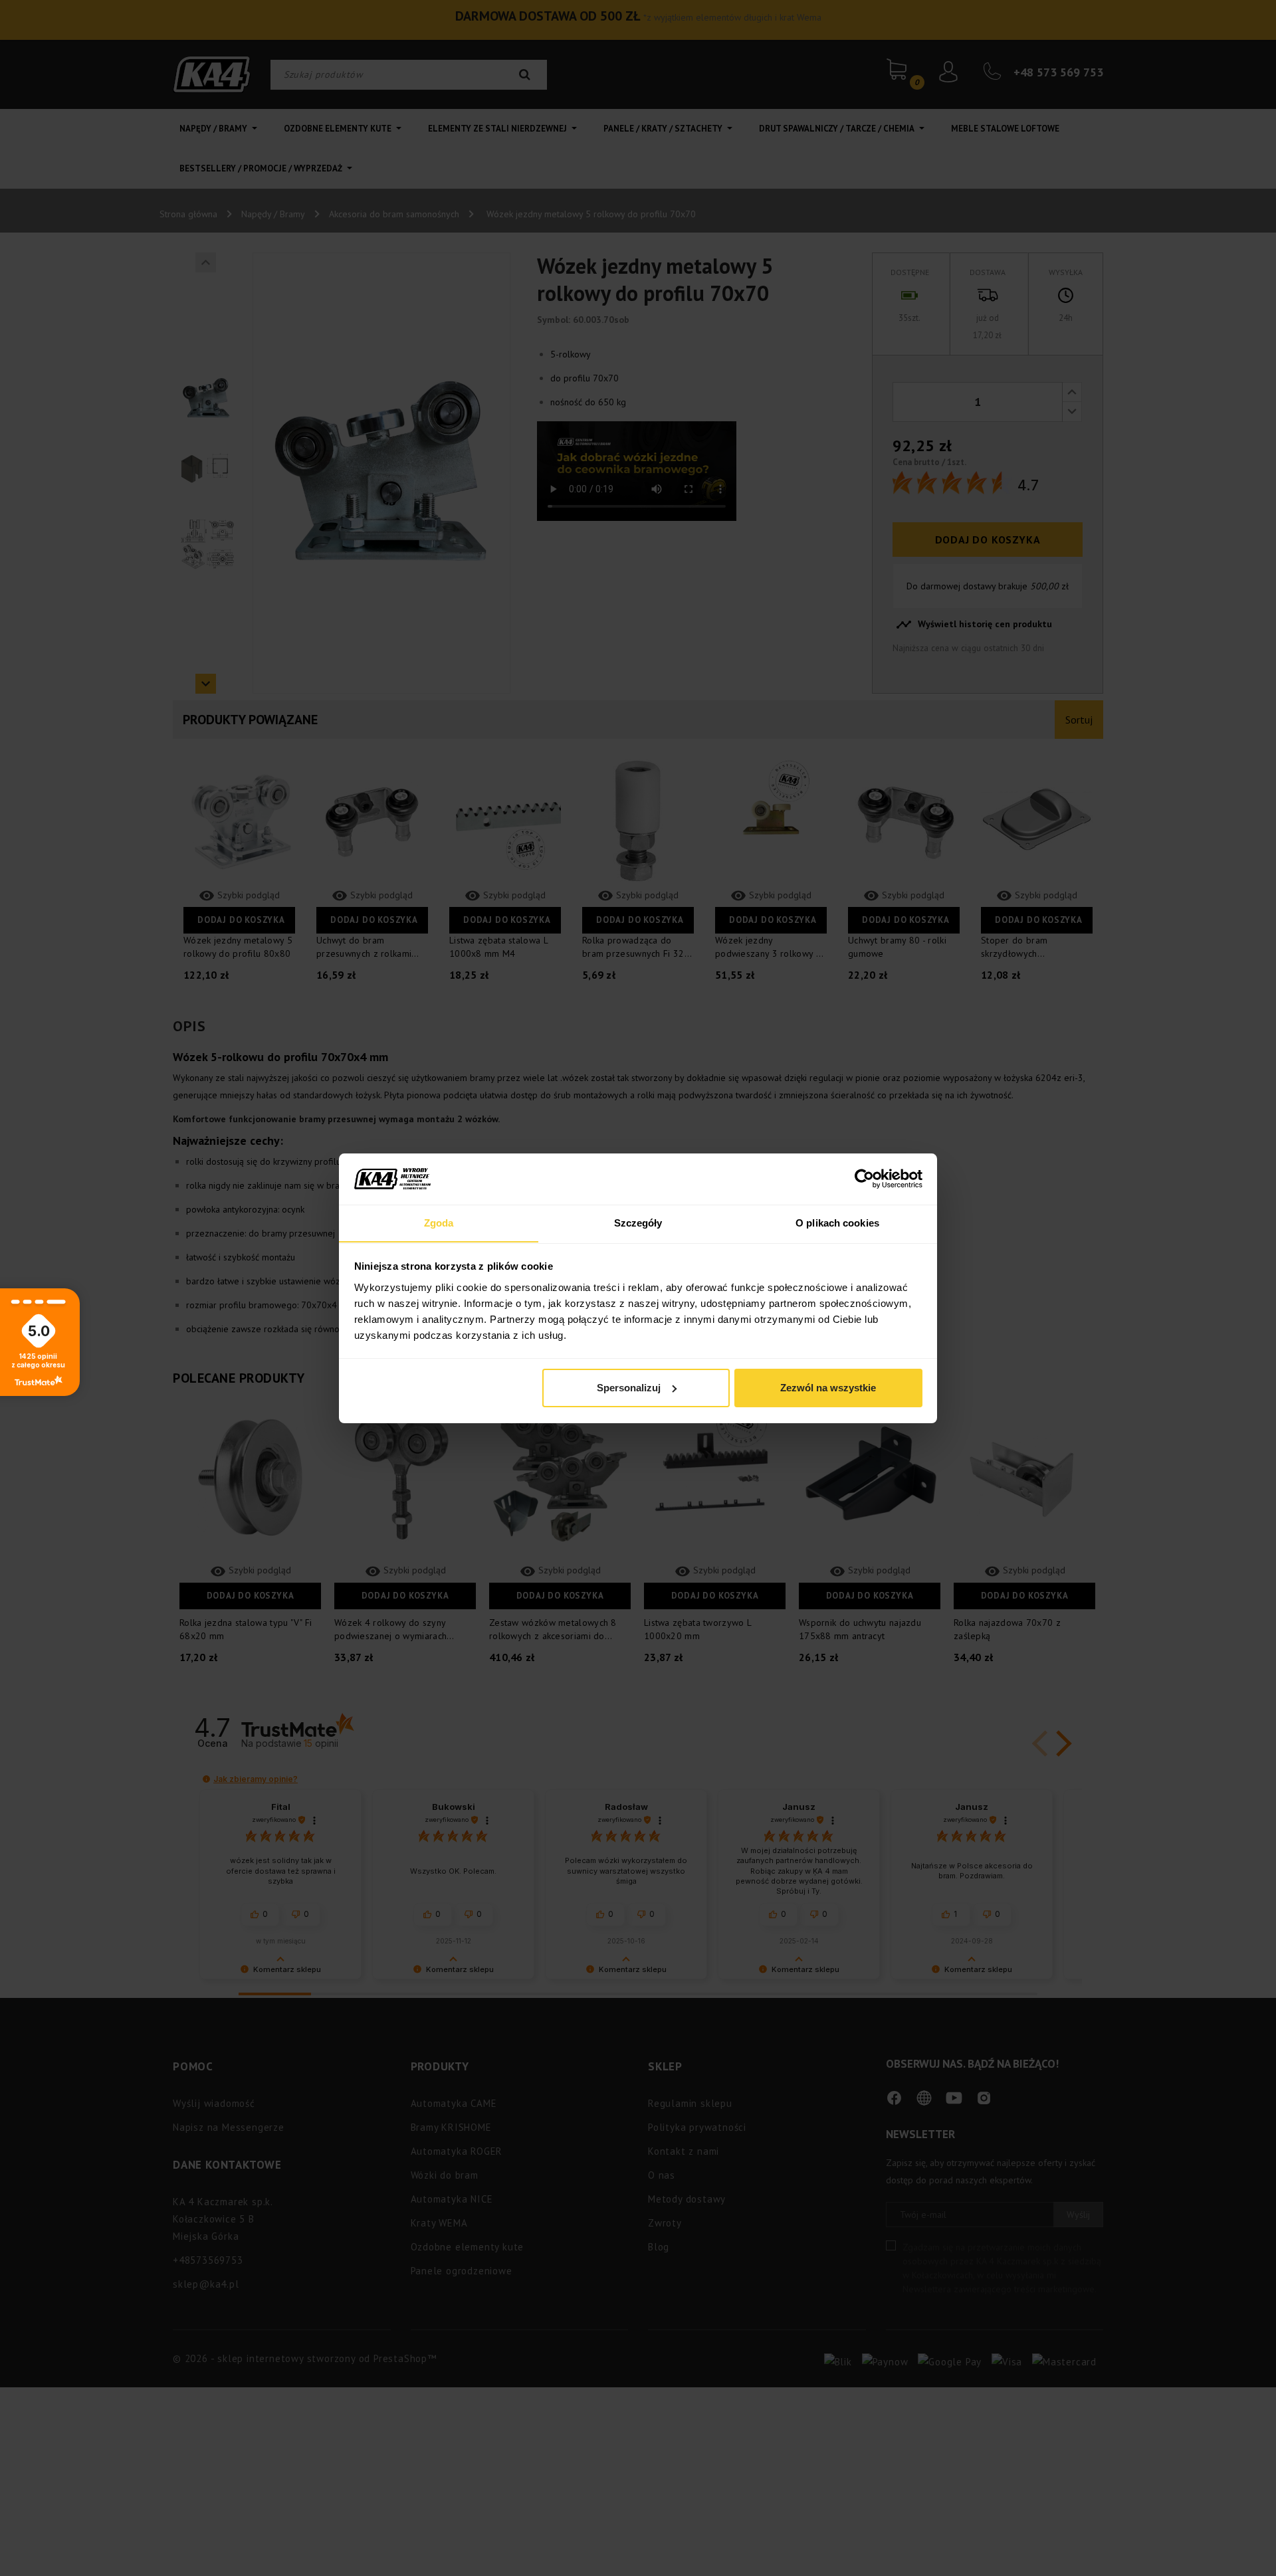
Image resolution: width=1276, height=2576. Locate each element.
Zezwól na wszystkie (828, 1388)
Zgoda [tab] (439, 1222)
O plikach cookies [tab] (837, 1222)
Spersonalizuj (629, 1388)
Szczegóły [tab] (638, 1222)
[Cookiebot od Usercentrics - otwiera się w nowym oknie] (864, 1179)
